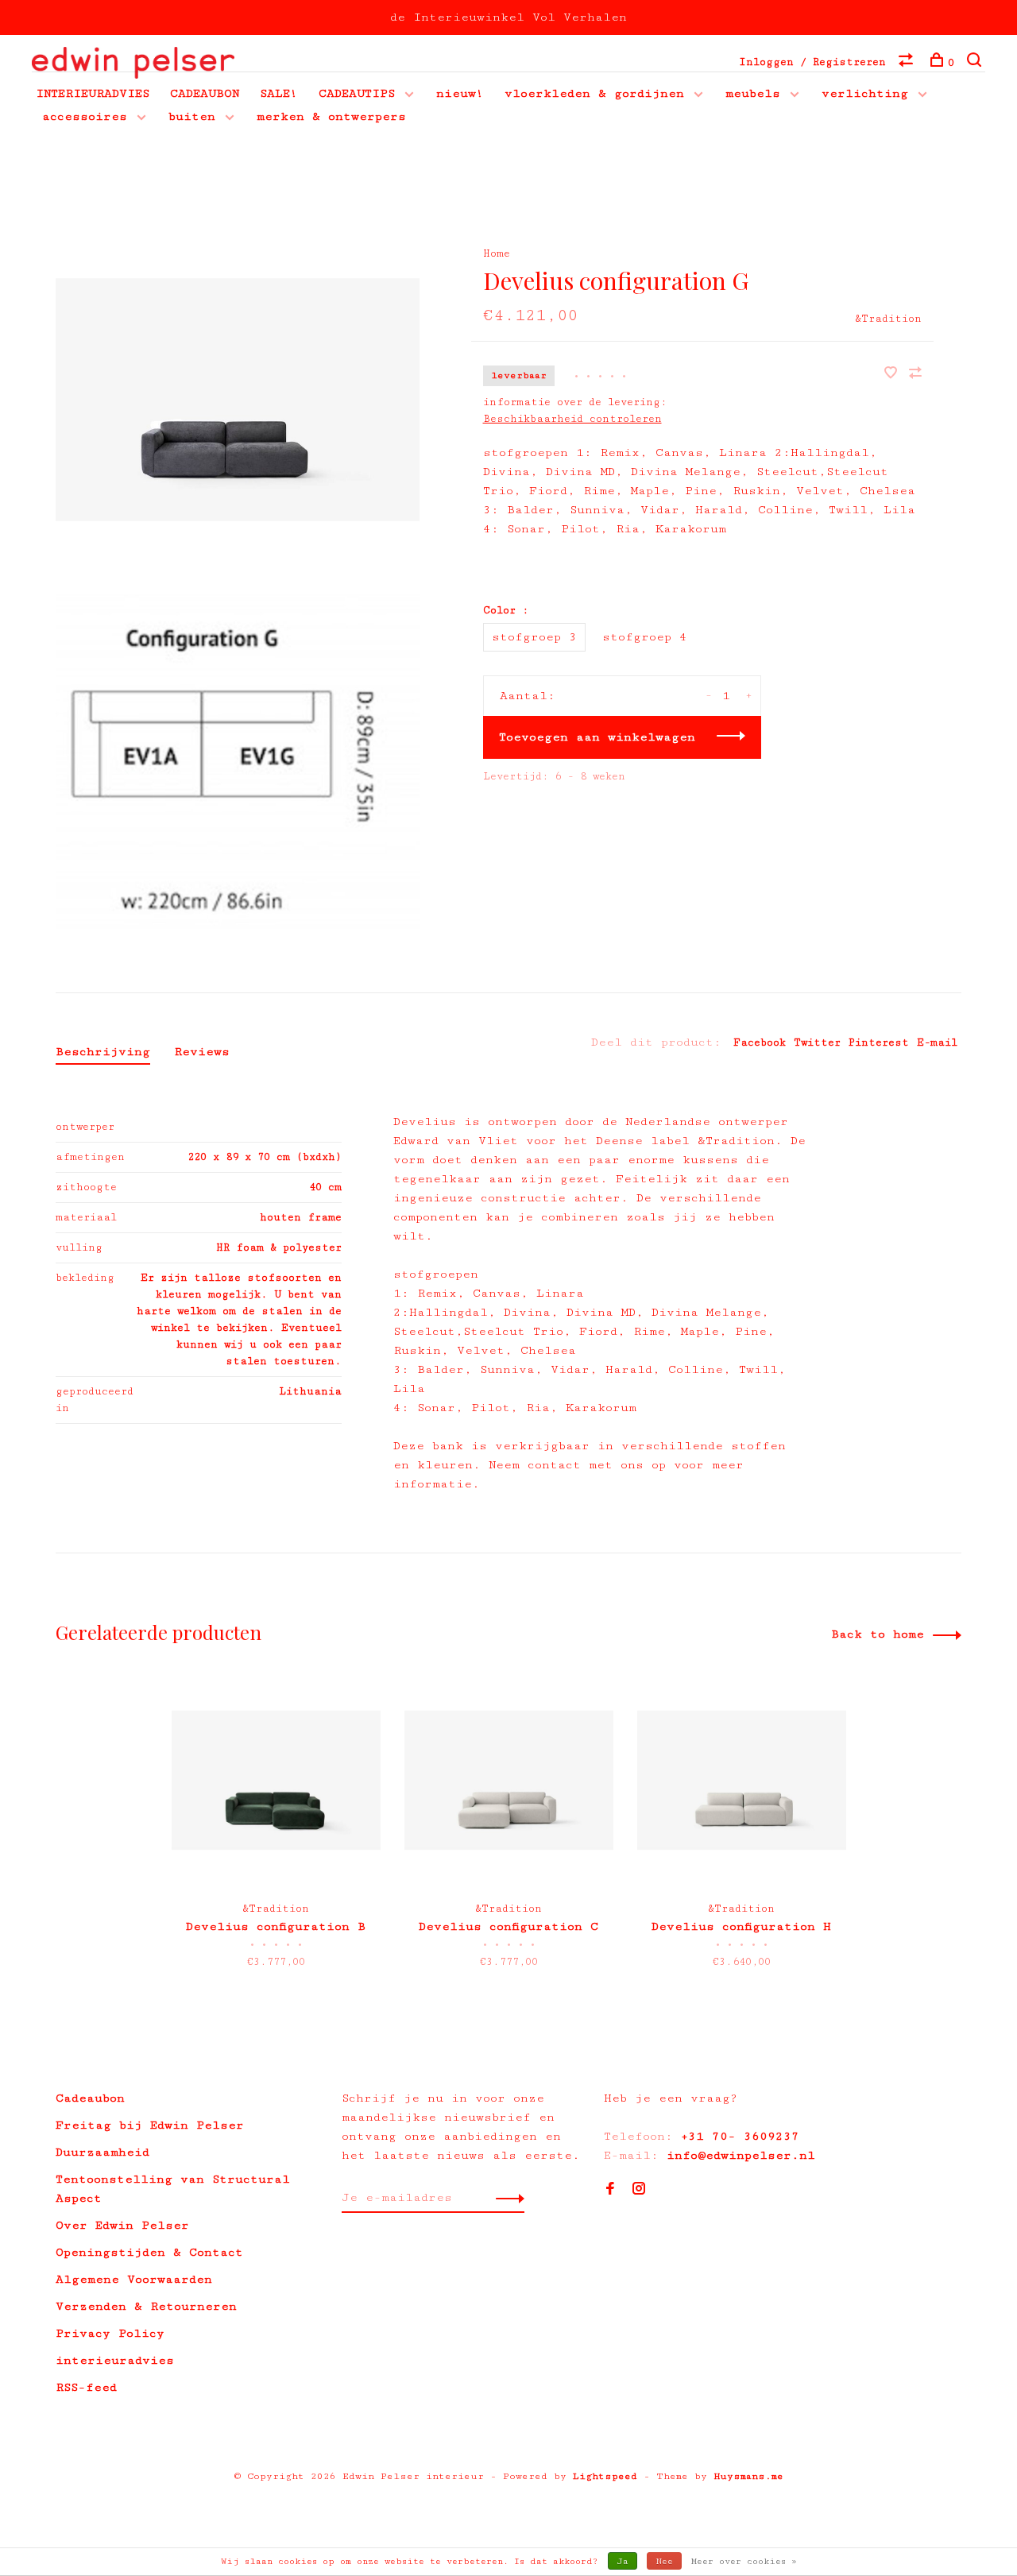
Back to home (878, 1634)
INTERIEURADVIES (93, 93)
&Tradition (888, 319)
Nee (664, 2561)
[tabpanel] (276, 1835)
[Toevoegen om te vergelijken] (915, 375)
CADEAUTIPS (357, 93)
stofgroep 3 (534, 637)
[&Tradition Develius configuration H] (742, 1780)
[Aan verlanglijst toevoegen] (895, 375)
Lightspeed (605, 2476)
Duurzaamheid (102, 2152)
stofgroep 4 (645, 637)
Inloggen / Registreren (812, 62)
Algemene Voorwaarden (134, 2279)
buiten (192, 116)
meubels (753, 93)
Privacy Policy (110, 2333)
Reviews (202, 1052)
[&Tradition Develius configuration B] (276, 1780)
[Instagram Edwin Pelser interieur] (639, 2190)
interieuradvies (115, 2360)
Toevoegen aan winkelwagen (597, 737)
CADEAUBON (205, 93)
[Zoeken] (976, 63)
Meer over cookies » (744, 2561)
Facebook (760, 1042)
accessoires (85, 116)
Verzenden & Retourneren (146, 2306)
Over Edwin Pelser (122, 2225)
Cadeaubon (90, 2098)
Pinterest (879, 1042)
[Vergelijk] (908, 63)
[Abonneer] (506, 2198)
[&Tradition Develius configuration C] (509, 1780)
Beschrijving (103, 1052)
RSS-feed (86, 2387)
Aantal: (528, 696)
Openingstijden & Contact (149, 2252)
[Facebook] (610, 2190)
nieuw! (460, 93)
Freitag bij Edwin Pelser (150, 2125)
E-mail (937, 1042)
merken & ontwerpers (331, 116)
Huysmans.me (748, 2476)
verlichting (865, 93)
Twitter (817, 1042)
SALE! (279, 93)
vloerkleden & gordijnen (594, 93)
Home (497, 253)
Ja (623, 2561)
